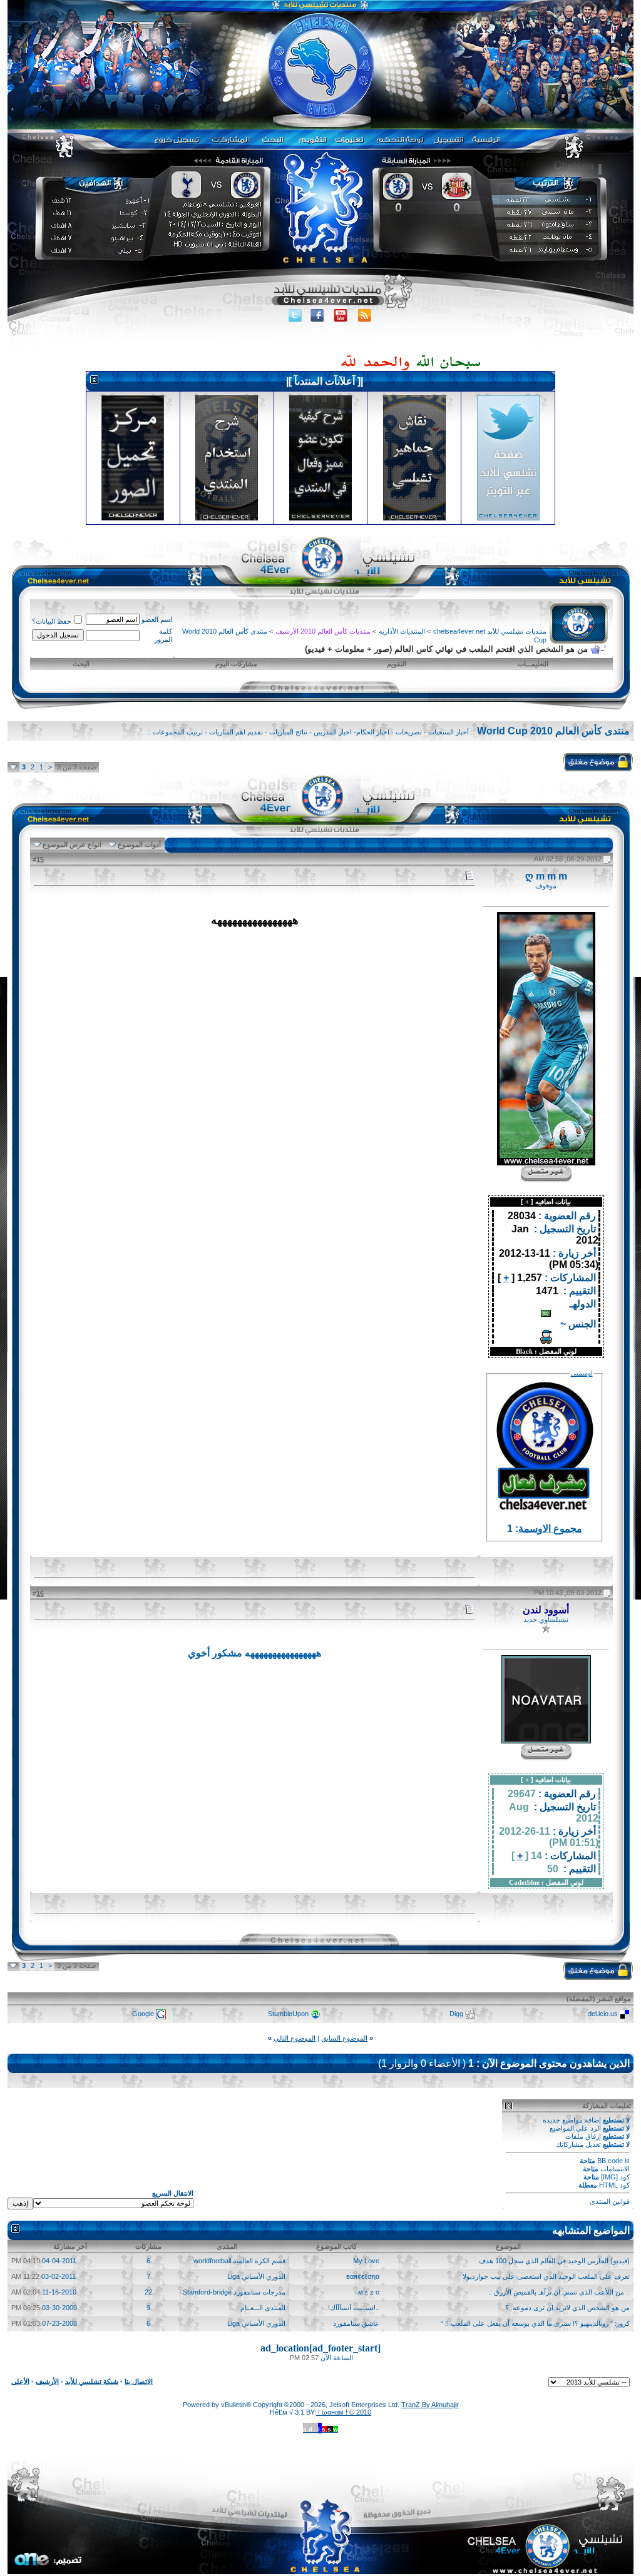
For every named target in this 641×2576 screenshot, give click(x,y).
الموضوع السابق (344, 2038)
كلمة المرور (163, 635)
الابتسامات (615, 2169)
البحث (81, 664)
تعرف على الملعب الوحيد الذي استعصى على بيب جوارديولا (546, 2276)
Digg (456, 2014)
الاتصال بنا (139, 2381)
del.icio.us (603, 2014)
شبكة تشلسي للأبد (92, 2381)
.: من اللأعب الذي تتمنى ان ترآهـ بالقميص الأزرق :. (559, 2292)
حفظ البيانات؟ (52, 621)
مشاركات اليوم (236, 664)
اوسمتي (582, 1373)
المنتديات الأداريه (402, 631)
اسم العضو (157, 619)
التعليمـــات (533, 664)
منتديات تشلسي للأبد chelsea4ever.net (490, 631)
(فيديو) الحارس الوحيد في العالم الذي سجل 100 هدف (554, 2261)
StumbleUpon (288, 2014)
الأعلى (20, 2381)
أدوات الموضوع (139, 844)
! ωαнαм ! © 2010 (344, 2412)
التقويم (397, 664)
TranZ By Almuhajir (430, 2405)
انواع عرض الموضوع (72, 844)
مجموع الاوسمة (550, 1529)
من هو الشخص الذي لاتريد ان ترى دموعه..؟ (567, 2308)
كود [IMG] (615, 2177)
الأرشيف (47, 2381)
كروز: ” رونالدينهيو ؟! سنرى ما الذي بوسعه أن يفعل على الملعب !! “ (535, 2323)
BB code (610, 2161)
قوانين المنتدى (610, 2201)
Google (143, 2014)
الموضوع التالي (295, 2038)
